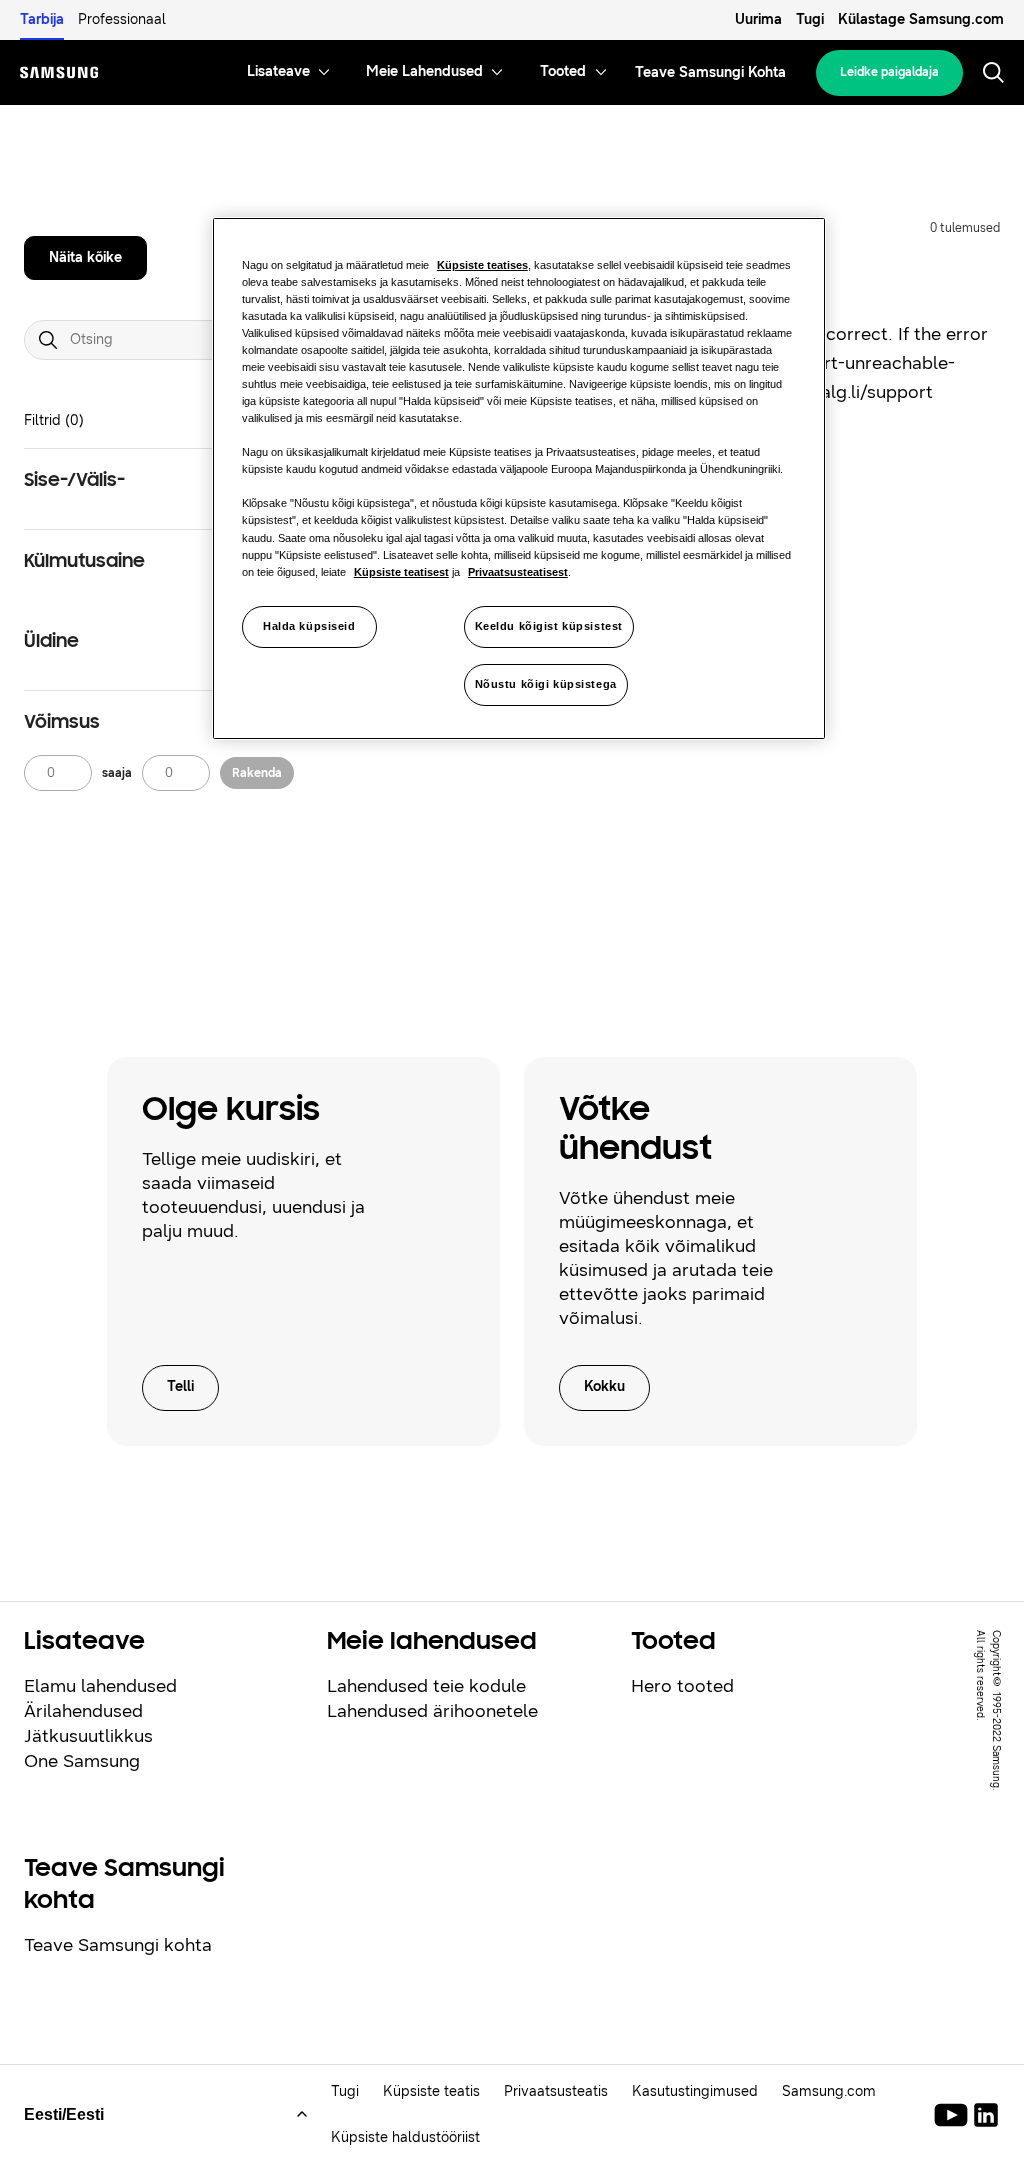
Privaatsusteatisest (518, 572)
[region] (519, 478)
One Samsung (82, 1761)
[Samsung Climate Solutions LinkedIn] (986, 2115)
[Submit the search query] (48, 340)
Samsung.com (829, 2091)
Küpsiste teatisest (401, 572)
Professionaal (122, 19)
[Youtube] (954, 2115)
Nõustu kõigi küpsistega (546, 684)
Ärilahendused (83, 1711)
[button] (178, 481)
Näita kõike (85, 257)
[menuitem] (278, 72)
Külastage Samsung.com (921, 19)
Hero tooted (682, 1686)
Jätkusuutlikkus (88, 1736)
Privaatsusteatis (556, 2091)
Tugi (810, 19)
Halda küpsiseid (309, 626)
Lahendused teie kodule (426, 1686)
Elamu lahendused (100, 1686)
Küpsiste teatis (431, 2091)
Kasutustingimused (695, 2091)
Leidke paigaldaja (889, 72)
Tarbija (42, 19)
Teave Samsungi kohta (118, 1945)
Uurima (758, 19)
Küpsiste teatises (482, 265)
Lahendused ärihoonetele (432, 1711)
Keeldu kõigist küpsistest (549, 626)
